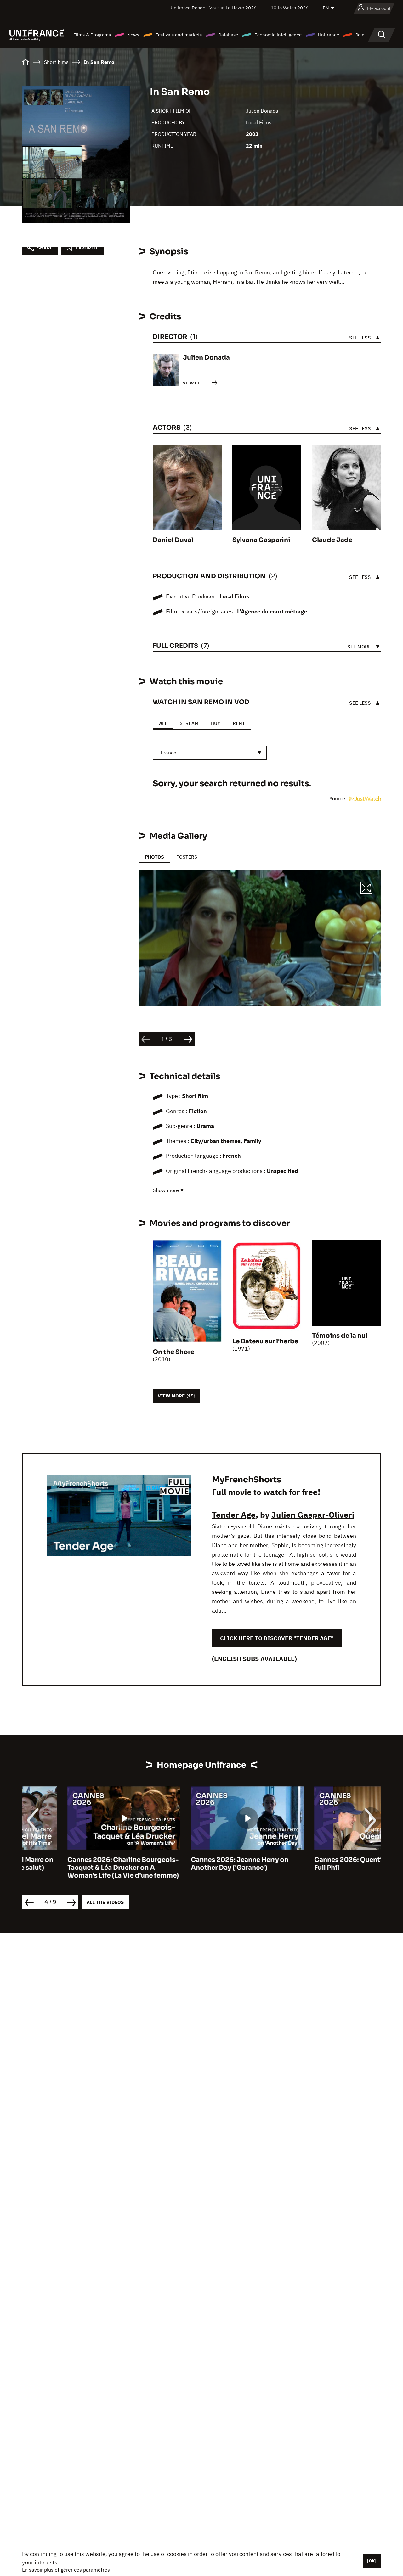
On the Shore (173, 1352)
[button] (366, 889)
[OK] (372, 2561)
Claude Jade (332, 540)
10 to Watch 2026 (290, 8)
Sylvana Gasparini (261, 540)
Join (360, 35)
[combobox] (210, 753)
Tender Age (234, 1515)
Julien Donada (262, 111)
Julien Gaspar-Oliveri (313, 1515)
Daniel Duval (173, 540)
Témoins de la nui (340, 1336)
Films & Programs (92, 35)
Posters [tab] (187, 857)
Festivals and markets (179, 35)
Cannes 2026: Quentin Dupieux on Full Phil (324, 1864)
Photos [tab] (154, 857)
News (133, 35)
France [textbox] (168, 753)
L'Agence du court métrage (272, 611)
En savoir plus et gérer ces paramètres (66, 2570)
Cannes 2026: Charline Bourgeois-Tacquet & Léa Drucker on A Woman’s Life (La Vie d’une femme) (78, 1868)
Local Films (259, 122)
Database (228, 35)
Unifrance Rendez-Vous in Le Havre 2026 (214, 8)
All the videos (105, 1902)
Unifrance (329, 35)
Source (338, 798)
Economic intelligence (278, 35)
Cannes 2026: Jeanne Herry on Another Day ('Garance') (194, 1864)
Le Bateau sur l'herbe (265, 1341)
